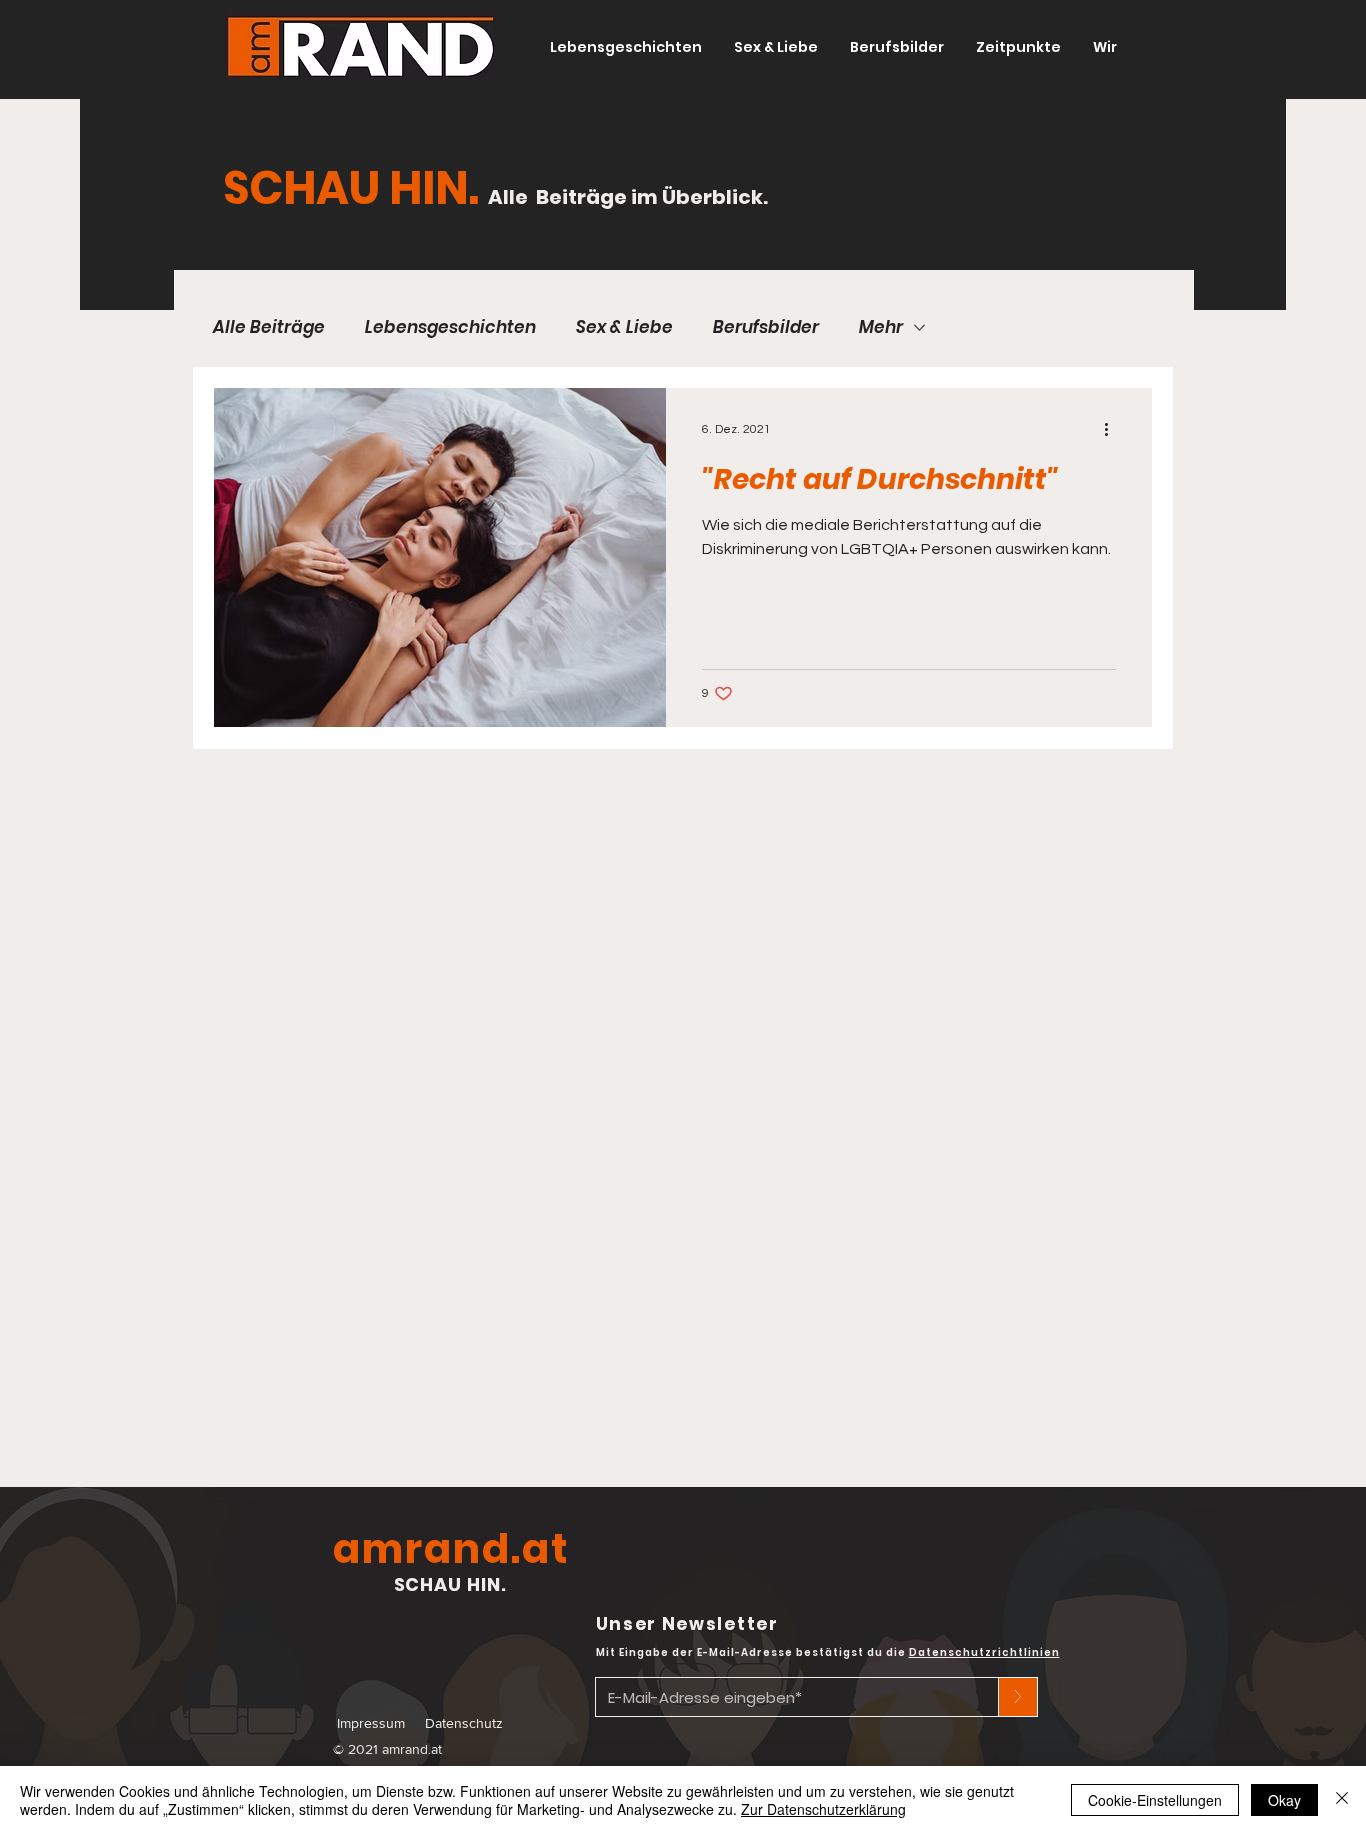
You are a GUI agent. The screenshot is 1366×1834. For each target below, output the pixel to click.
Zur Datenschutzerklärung (823, 1809)
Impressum (371, 1723)
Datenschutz (464, 1723)
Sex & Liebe (624, 327)
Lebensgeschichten (450, 327)
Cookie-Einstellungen (1155, 1800)
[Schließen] (1342, 1800)
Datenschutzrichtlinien (984, 1652)
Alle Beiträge (269, 327)
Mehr (881, 327)
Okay (1284, 1800)
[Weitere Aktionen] (1113, 429)
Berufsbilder (766, 327)
